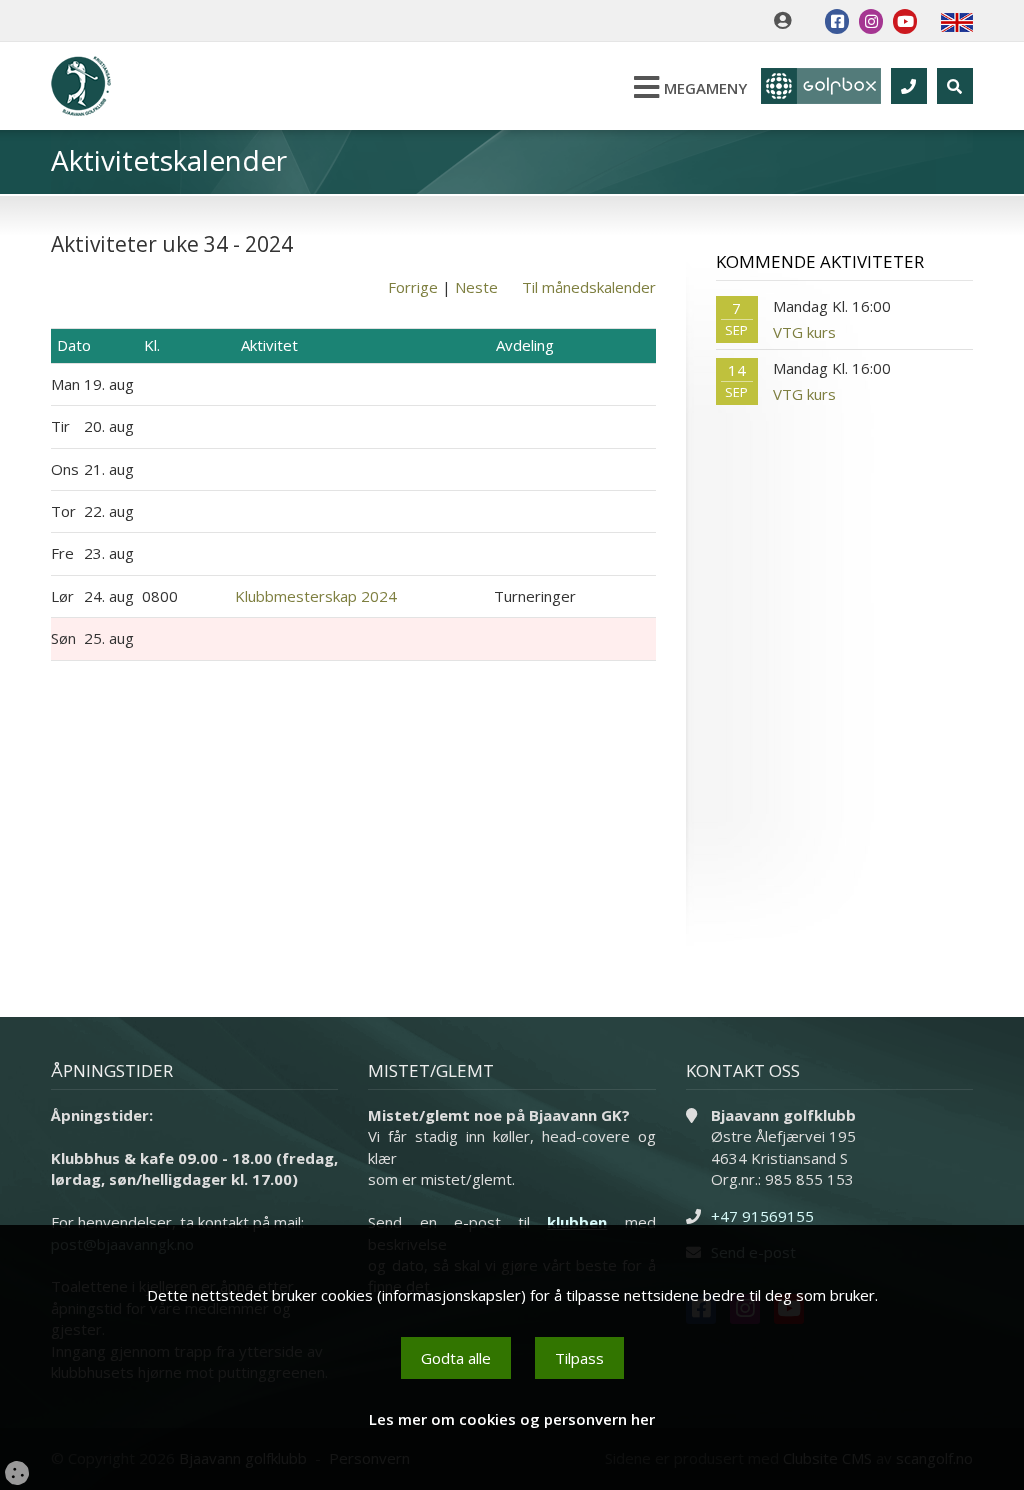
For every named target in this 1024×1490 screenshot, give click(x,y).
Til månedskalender (589, 287)
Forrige (413, 287)
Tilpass (579, 1358)
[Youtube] (905, 21)
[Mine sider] (787, 21)
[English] (956, 21)
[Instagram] (871, 21)
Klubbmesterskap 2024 (316, 596)
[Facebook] (837, 21)
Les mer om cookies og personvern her (512, 1419)
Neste (476, 287)
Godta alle (456, 1358)
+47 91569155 (762, 1216)
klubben (577, 1222)
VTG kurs (804, 332)
